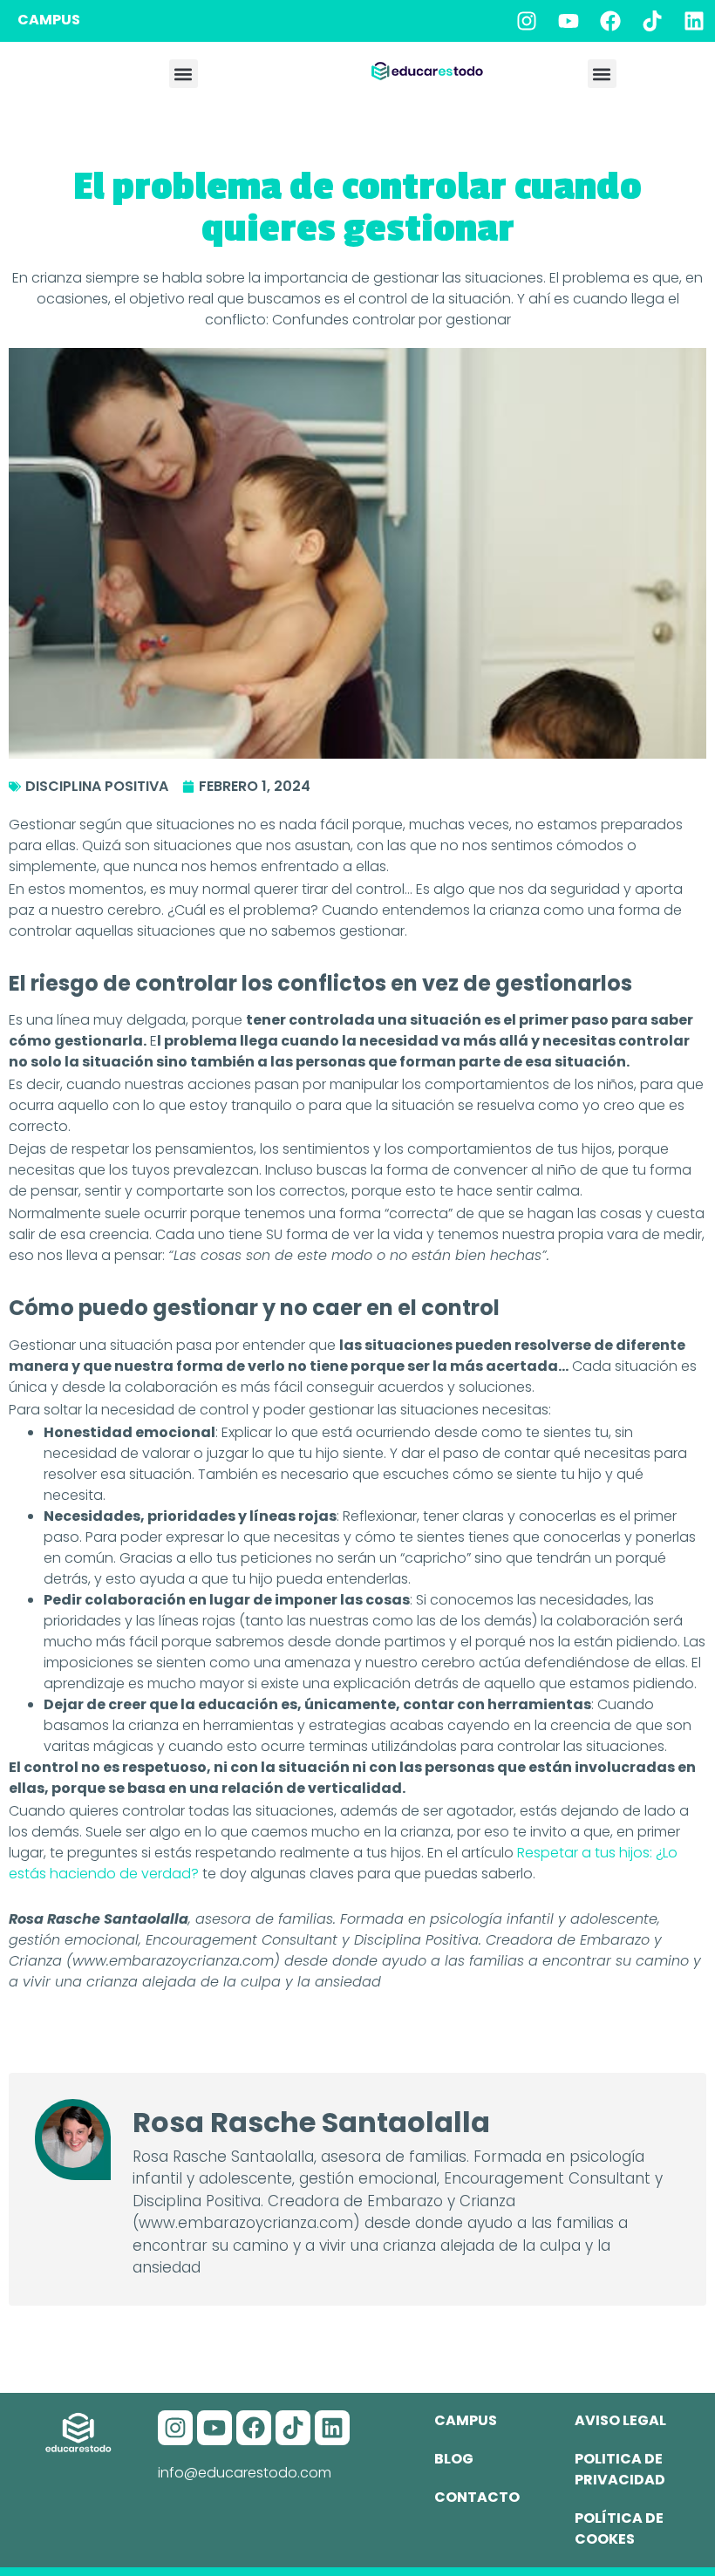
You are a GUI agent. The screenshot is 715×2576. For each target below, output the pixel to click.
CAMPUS (49, 20)
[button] (184, 74)
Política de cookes (619, 2528)
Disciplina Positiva (97, 786)
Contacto (477, 2497)
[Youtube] (569, 21)
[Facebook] (610, 21)
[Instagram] (527, 21)
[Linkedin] (694, 21)
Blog (454, 2459)
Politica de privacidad (620, 2469)
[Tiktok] (652, 21)
